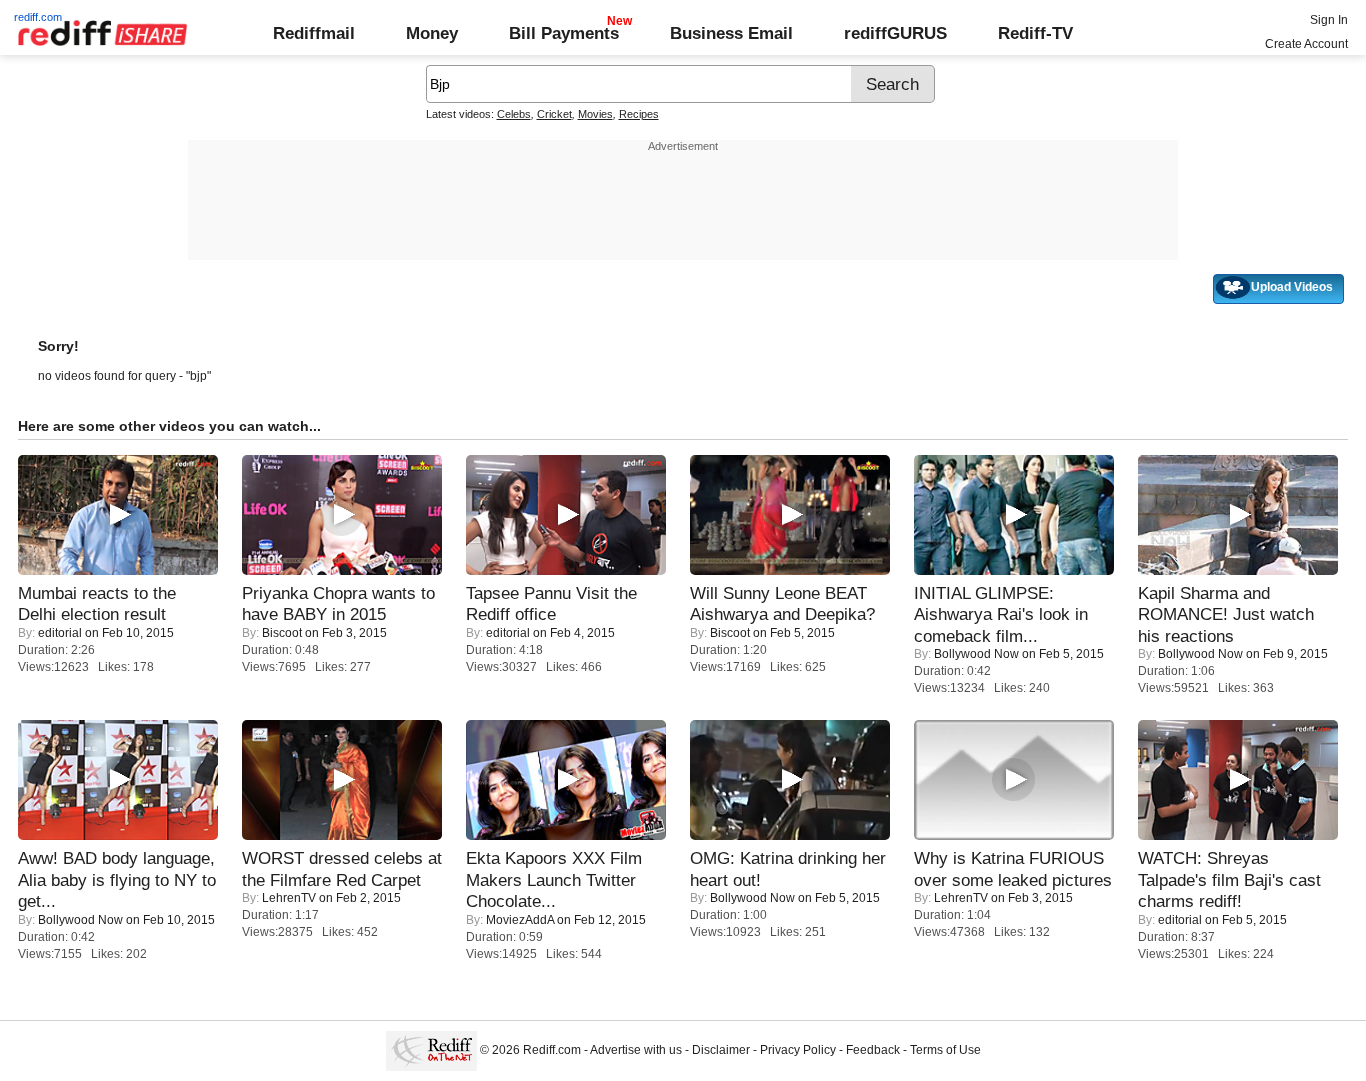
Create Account (1306, 44)
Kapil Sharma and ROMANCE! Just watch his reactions (1226, 614)
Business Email (731, 33)
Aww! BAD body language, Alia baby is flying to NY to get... (117, 879)
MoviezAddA (520, 920)
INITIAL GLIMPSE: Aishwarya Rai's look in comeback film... (1001, 614)
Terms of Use (945, 1050)
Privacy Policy (798, 1050)
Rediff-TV (1035, 33)
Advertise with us (636, 1050)
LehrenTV (289, 898)
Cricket (554, 114)
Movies (595, 114)
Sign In (1329, 20)
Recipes (639, 114)
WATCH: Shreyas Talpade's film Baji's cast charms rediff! (1229, 879)
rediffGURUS (895, 33)
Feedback (873, 1050)
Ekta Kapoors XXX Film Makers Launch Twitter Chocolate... (554, 879)
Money (432, 33)
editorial (60, 633)
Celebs (514, 114)
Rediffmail (314, 33)
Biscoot (282, 633)
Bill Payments (564, 33)
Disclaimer (721, 1050)
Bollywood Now (976, 654)
